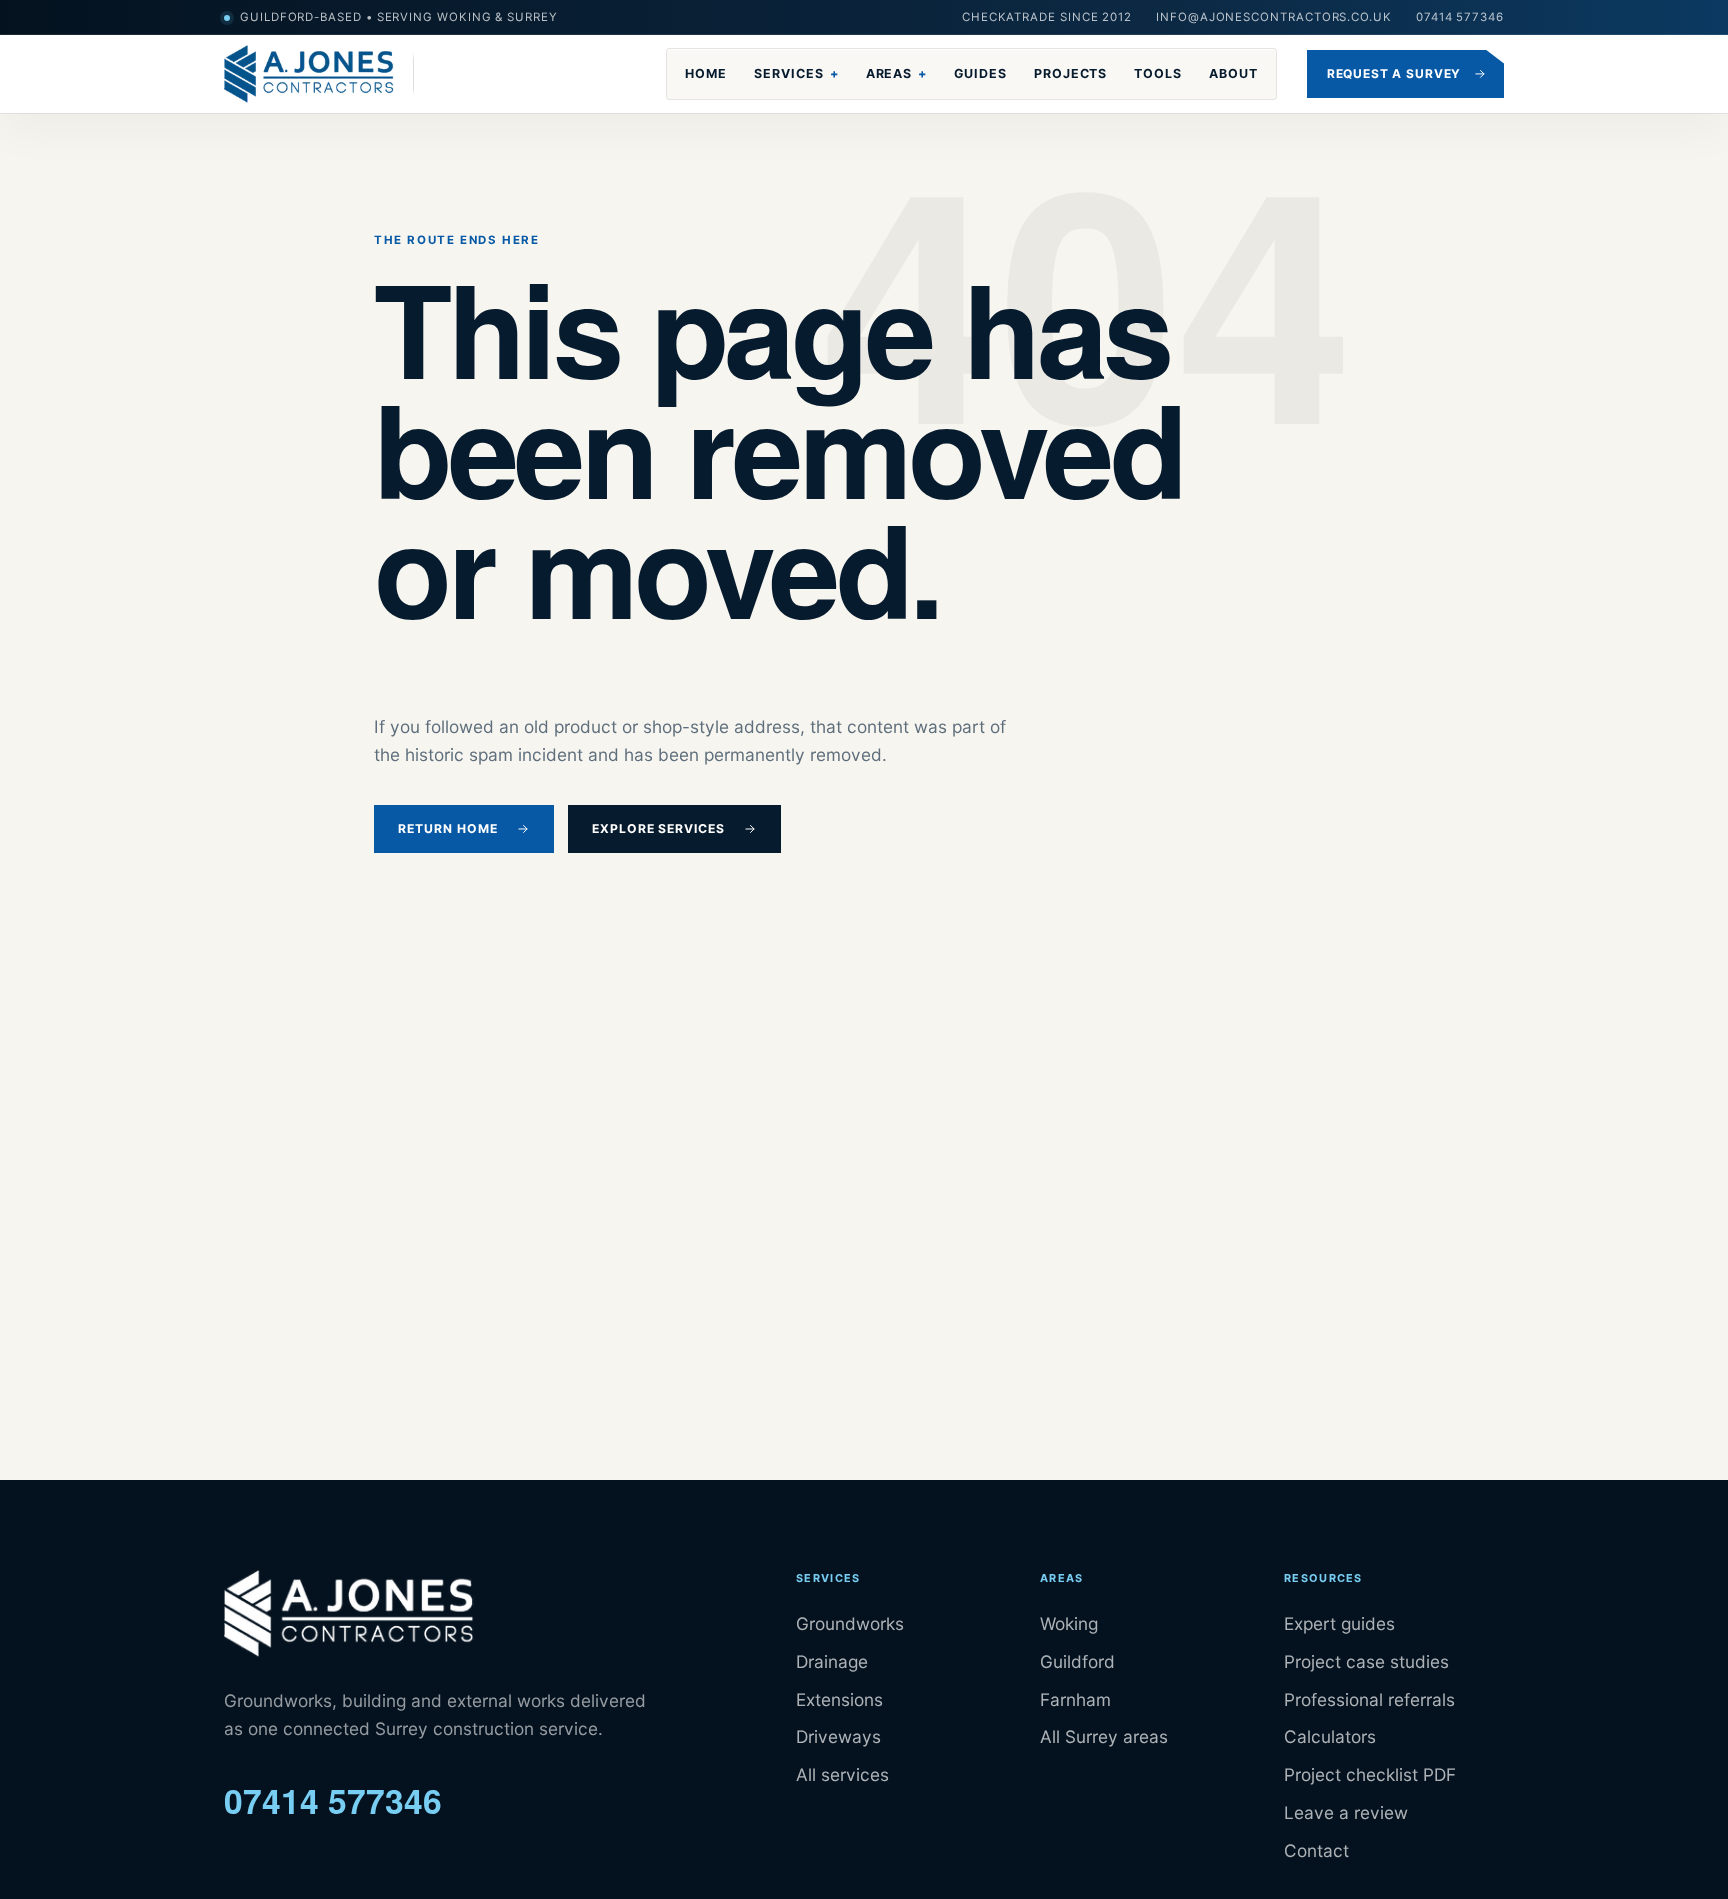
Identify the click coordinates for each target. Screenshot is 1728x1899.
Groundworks (850, 1623)
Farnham (1075, 1699)
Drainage (832, 1661)
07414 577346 (1460, 17)
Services (796, 73)
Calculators (1330, 1736)
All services (842, 1774)
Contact (1316, 1850)
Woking (1069, 1623)
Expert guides (1339, 1623)
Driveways (838, 1736)
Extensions (839, 1699)
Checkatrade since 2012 (1047, 17)
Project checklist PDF (1370, 1774)
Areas (897, 73)
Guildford (1077, 1661)
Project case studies (1366, 1661)
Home (706, 73)
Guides (980, 73)
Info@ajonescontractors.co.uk (1274, 17)
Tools (1158, 73)
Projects (1071, 73)
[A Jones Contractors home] (319, 74)
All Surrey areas (1104, 1736)
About (1233, 73)
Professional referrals (1369, 1699)
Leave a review (1346, 1812)
